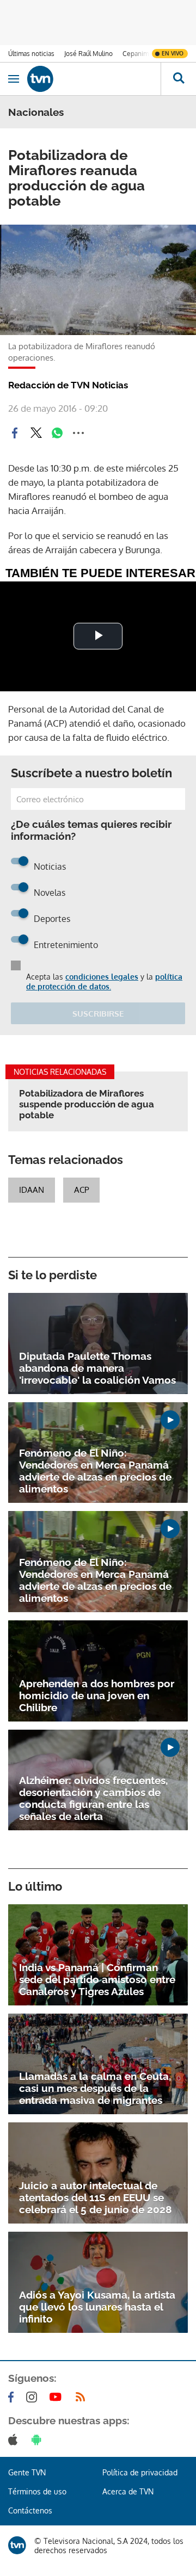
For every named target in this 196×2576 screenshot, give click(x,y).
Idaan (32, 1190)
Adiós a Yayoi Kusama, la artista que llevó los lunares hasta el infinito (97, 2307)
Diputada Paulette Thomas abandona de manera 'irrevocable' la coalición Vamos (97, 1368)
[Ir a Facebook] (13, 2397)
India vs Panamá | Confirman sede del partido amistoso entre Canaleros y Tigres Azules (97, 1979)
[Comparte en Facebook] (15, 433)
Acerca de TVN (128, 2491)
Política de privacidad (140, 2472)
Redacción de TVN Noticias (68, 385)
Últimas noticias (31, 54)
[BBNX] (17, 2545)
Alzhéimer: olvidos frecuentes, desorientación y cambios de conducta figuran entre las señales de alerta (93, 1798)
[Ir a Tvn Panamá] (94, 79)
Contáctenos (30, 2510)
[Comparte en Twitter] (36, 433)
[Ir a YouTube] (58, 2397)
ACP (81, 1190)
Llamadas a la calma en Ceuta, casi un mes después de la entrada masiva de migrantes (95, 2088)
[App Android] (39, 2439)
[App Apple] (15, 2439)
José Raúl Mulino (88, 54)
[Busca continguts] (178, 79)
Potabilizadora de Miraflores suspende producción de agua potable (87, 1104)
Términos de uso (37, 2491)
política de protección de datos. (104, 982)
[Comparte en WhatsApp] (57, 433)
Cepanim (136, 54)
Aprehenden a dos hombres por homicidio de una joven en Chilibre (97, 1695)
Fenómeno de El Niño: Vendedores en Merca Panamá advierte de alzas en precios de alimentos (95, 1471)
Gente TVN (27, 2472)
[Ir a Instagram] (34, 2397)
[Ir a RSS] (83, 2397)
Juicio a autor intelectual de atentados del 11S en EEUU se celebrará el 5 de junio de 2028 (95, 2197)
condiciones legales (102, 977)
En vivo (173, 53)
